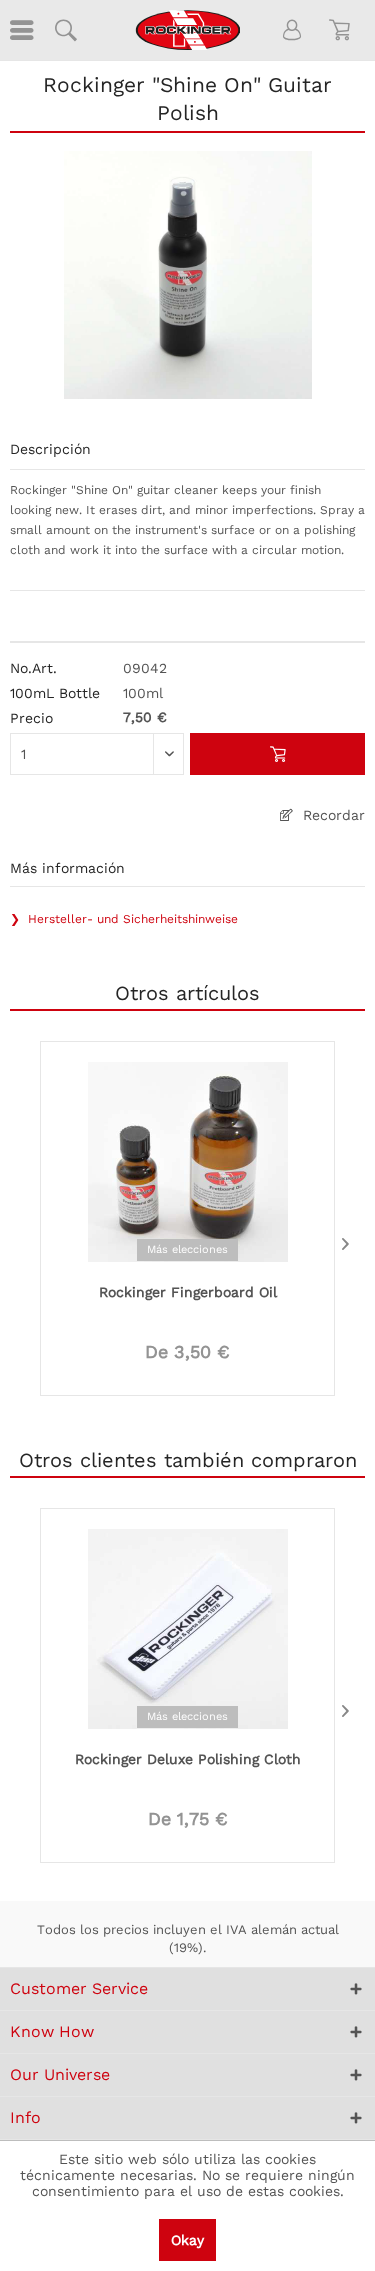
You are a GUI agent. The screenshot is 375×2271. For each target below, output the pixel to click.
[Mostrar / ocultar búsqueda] (65, 30)
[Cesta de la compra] (343, 30)
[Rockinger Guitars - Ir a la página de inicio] (187, 30)
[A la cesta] (277, 754)
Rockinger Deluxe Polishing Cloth (188, 1759)
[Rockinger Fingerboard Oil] (187, 1160)
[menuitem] (20, 30)
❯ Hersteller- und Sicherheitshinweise (124, 919)
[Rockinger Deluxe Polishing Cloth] (187, 1627)
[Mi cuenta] (293, 30)
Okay (187, 2240)
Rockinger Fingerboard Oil (188, 1292)
